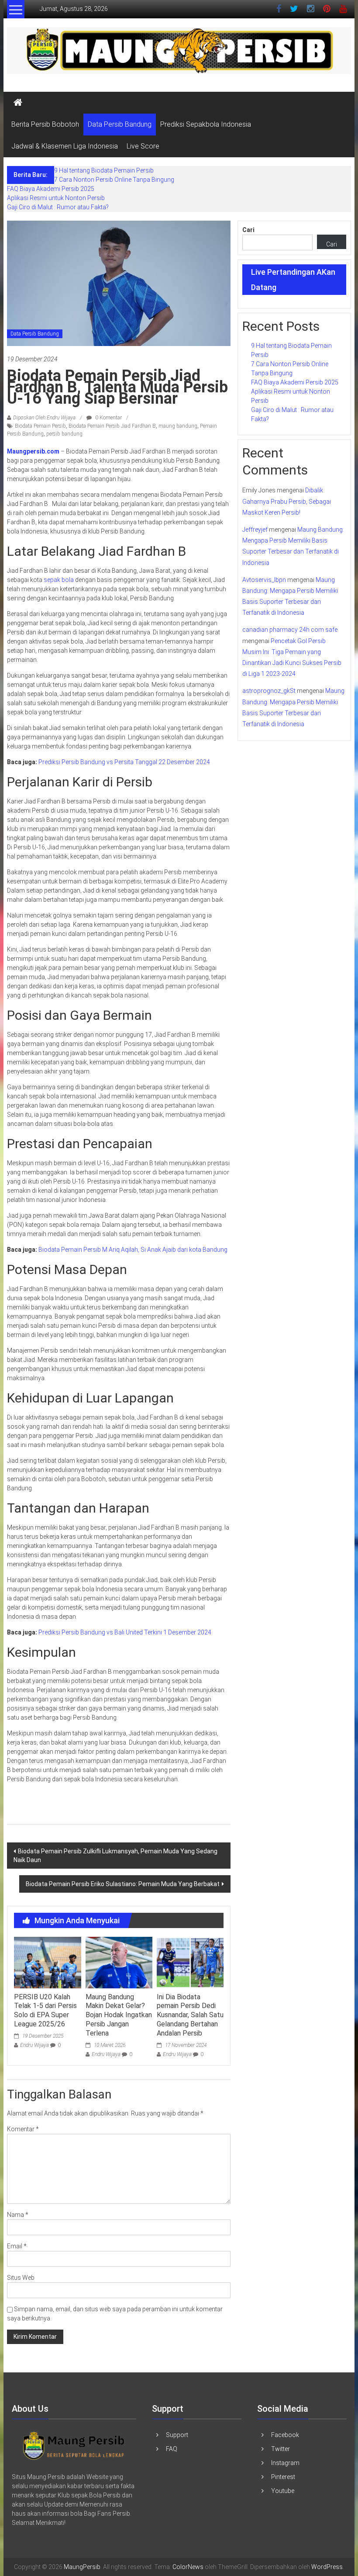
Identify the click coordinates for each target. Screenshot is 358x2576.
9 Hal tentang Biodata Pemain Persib (104, 170)
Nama (18, 2215)
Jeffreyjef (255, 530)
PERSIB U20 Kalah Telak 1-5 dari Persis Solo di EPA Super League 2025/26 (45, 2010)
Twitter (281, 2449)
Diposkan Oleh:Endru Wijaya (44, 418)
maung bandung (178, 426)
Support (177, 2435)
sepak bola (59, 580)
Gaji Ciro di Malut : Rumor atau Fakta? (58, 207)
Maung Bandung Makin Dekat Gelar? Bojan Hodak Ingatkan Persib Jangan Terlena (119, 2015)
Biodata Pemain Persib (40, 426)
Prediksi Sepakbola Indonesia (206, 124)
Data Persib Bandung (120, 124)
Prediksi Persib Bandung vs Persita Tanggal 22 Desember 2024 (124, 762)
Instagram (285, 2463)
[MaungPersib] (18, 103)
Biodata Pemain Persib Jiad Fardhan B (112, 426)
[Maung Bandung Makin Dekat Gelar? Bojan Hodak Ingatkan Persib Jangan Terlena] (119, 1962)
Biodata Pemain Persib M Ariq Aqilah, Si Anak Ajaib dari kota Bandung (133, 1250)
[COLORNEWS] (74, 2445)
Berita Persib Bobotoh (45, 124)
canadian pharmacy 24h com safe (290, 630)
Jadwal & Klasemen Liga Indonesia (65, 146)
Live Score (143, 146)
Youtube (283, 2491)
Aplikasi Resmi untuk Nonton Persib (56, 198)
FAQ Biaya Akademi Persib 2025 (51, 189)
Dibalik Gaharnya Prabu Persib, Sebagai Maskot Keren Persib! (287, 501)
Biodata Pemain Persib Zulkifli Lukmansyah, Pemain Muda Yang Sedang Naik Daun (115, 1856)
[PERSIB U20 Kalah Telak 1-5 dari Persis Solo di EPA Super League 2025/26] (47, 1962)
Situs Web (21, 2278)
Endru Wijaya (34, 2045)
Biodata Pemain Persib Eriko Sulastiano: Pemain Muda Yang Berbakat (123, 1884)
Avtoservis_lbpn (264, 580)
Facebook (285, 2435)
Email (17, 2246)
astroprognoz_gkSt (269, 691)
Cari (248, 230)
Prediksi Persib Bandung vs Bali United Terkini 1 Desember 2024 (125, 1632)
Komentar (23, 2129)
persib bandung (64, 434)
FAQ (172, 2449)
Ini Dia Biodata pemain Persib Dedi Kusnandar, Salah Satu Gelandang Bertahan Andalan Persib (190, 2015)
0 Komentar (108, 418)
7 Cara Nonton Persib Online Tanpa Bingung (114, 180)
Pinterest (283, 2477)
